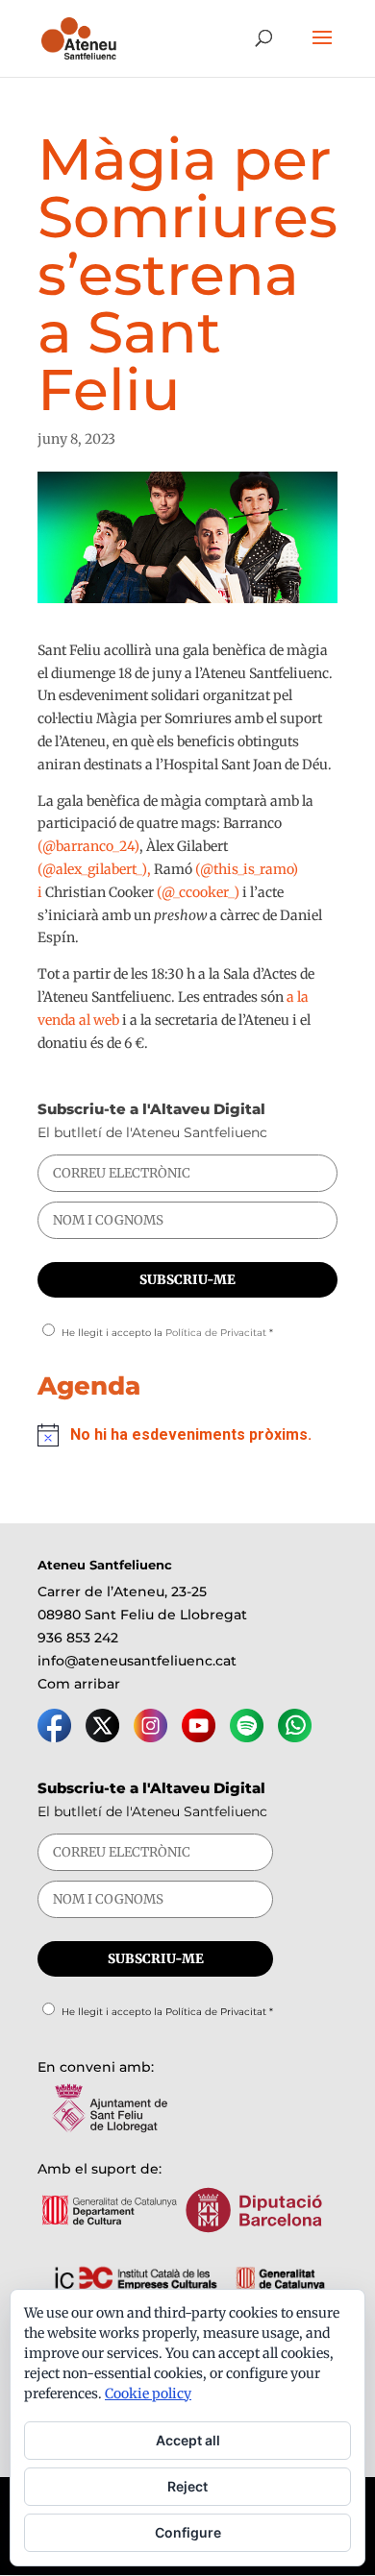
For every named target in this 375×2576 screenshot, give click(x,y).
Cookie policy (148, 2394)
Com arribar (79, 1684)
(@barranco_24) (88, 846)
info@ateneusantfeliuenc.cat (137, 1661)
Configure (188, 2532)
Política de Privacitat (216, 1333)
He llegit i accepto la (167, 1333)
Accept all (188, 2440)
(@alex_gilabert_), (96, 869)
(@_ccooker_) (200, 892)
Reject (187, 2486)
